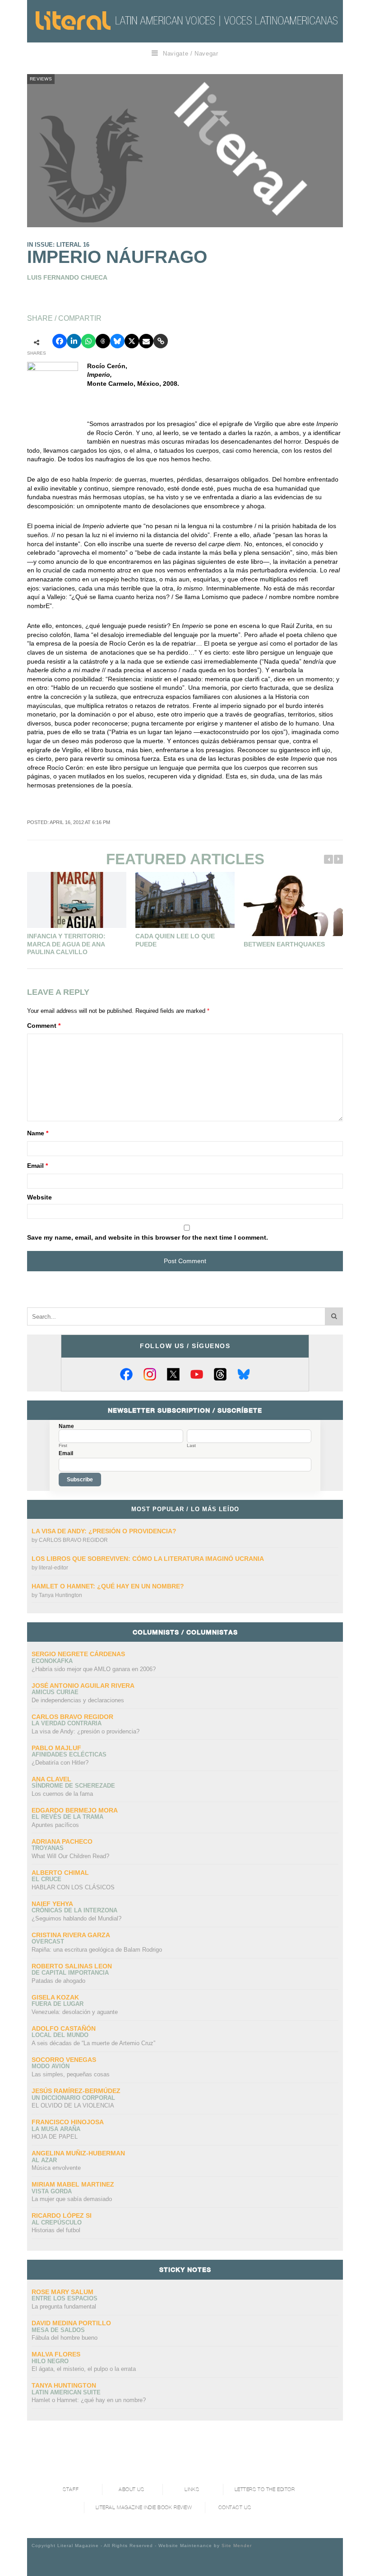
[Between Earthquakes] (293, 904)
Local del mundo (60, 2035)
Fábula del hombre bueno (65, 2338)
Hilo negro (50, 2361)
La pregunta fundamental (64, 2307)
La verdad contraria (67, 1723)
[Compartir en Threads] (103, 341)
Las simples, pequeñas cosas (71, 2074)
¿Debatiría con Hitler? (60, 1763)
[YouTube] (197, 1374)
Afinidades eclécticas (69, 1754)
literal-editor (53, 1568)
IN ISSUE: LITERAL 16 (58, 245)
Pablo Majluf (56, 1748)
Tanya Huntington (60, 1595)
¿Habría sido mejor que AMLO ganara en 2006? (94, 1669)
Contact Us (235, 2508)
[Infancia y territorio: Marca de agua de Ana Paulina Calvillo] (77, 900)
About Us (131, 2489)
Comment (44, 1026)
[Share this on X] (132, 341)
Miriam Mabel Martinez (73, 2184)
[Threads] (220, 1374)
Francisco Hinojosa (68, 2122)
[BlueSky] (244, 1374)
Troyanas (48, 1848)
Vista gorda (52, 2191)
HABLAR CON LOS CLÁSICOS (73, 1887)
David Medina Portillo (71, 2323)
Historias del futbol (56, 2230)
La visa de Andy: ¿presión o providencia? (104, 1531)
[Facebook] (126, 1374)
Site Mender (237, 2546)
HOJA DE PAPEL (55, 2137)
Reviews (41, 79)
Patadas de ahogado (58, 1981)
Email (37, 1166)
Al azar (44, 2160)
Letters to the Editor (265, 2489)
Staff (71, 2489)
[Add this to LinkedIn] (74, 341)
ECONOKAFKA (52, 1661)
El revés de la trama (67, 1817)
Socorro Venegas (64, 2060)
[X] (173, 1374)
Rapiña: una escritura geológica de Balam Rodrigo (97, 1950)
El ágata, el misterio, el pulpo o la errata (84, 2369)
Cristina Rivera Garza (71, 1935)
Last (191, 1446)
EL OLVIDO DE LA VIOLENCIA (73, 2105)
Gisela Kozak (55, 1997)
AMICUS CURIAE (55, 1692)
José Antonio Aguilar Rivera (83, 1686)
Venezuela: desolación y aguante (75, 2012)
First (63, 1446)
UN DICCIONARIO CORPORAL (73, 2098)
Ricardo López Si (62, 2215)
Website (39, 1197)
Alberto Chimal (60, 1873)
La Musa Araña (56, 2129)
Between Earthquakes (284, 944)
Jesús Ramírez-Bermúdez (76, 2091)
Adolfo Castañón (64, 2028)
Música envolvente (56, 2168)
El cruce (46, 1879)
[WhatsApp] (88, 341)
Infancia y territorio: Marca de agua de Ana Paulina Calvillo (66, 944)
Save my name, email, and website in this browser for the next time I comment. (148, 1237)
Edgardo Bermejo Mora (75, 1810)
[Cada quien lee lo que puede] (185, 900)
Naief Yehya (52, 1904)
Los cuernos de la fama (62, 1794)
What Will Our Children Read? (70, 1856)
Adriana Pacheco (62, 1841)
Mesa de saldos (58, 2330)
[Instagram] (150, 1374)
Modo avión (51, 2066)
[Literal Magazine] (73, 21)
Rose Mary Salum (62, 2292)
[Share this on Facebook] (60, 341)
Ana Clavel (51, 1779)
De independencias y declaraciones (78, 1700)
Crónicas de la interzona (74, 1910)
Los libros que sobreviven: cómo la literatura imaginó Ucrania (148, 1559)
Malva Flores (56, 2354)
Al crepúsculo (57, 2222)
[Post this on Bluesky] (117, 341)
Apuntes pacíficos (55, 1825)
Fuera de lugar (58, 2004)
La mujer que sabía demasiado (72, 2199)
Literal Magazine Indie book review (144, 2508)
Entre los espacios (65, 2298)
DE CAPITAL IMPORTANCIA (70, 1973)
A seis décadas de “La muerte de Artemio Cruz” (93, 2043)
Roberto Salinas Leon (72, 1966)
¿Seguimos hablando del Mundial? (76, 1918)
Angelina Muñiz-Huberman (78, 2153)
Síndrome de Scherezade (73, 1786)
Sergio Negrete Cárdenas (78, 1654)
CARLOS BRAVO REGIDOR (73, 1540)
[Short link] (161, 341)
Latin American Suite (66, 2392)
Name (38, 1133)
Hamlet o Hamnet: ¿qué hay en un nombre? (108, 1586)
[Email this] (146, 341)
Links (192, 2489)
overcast (48, 1941)
